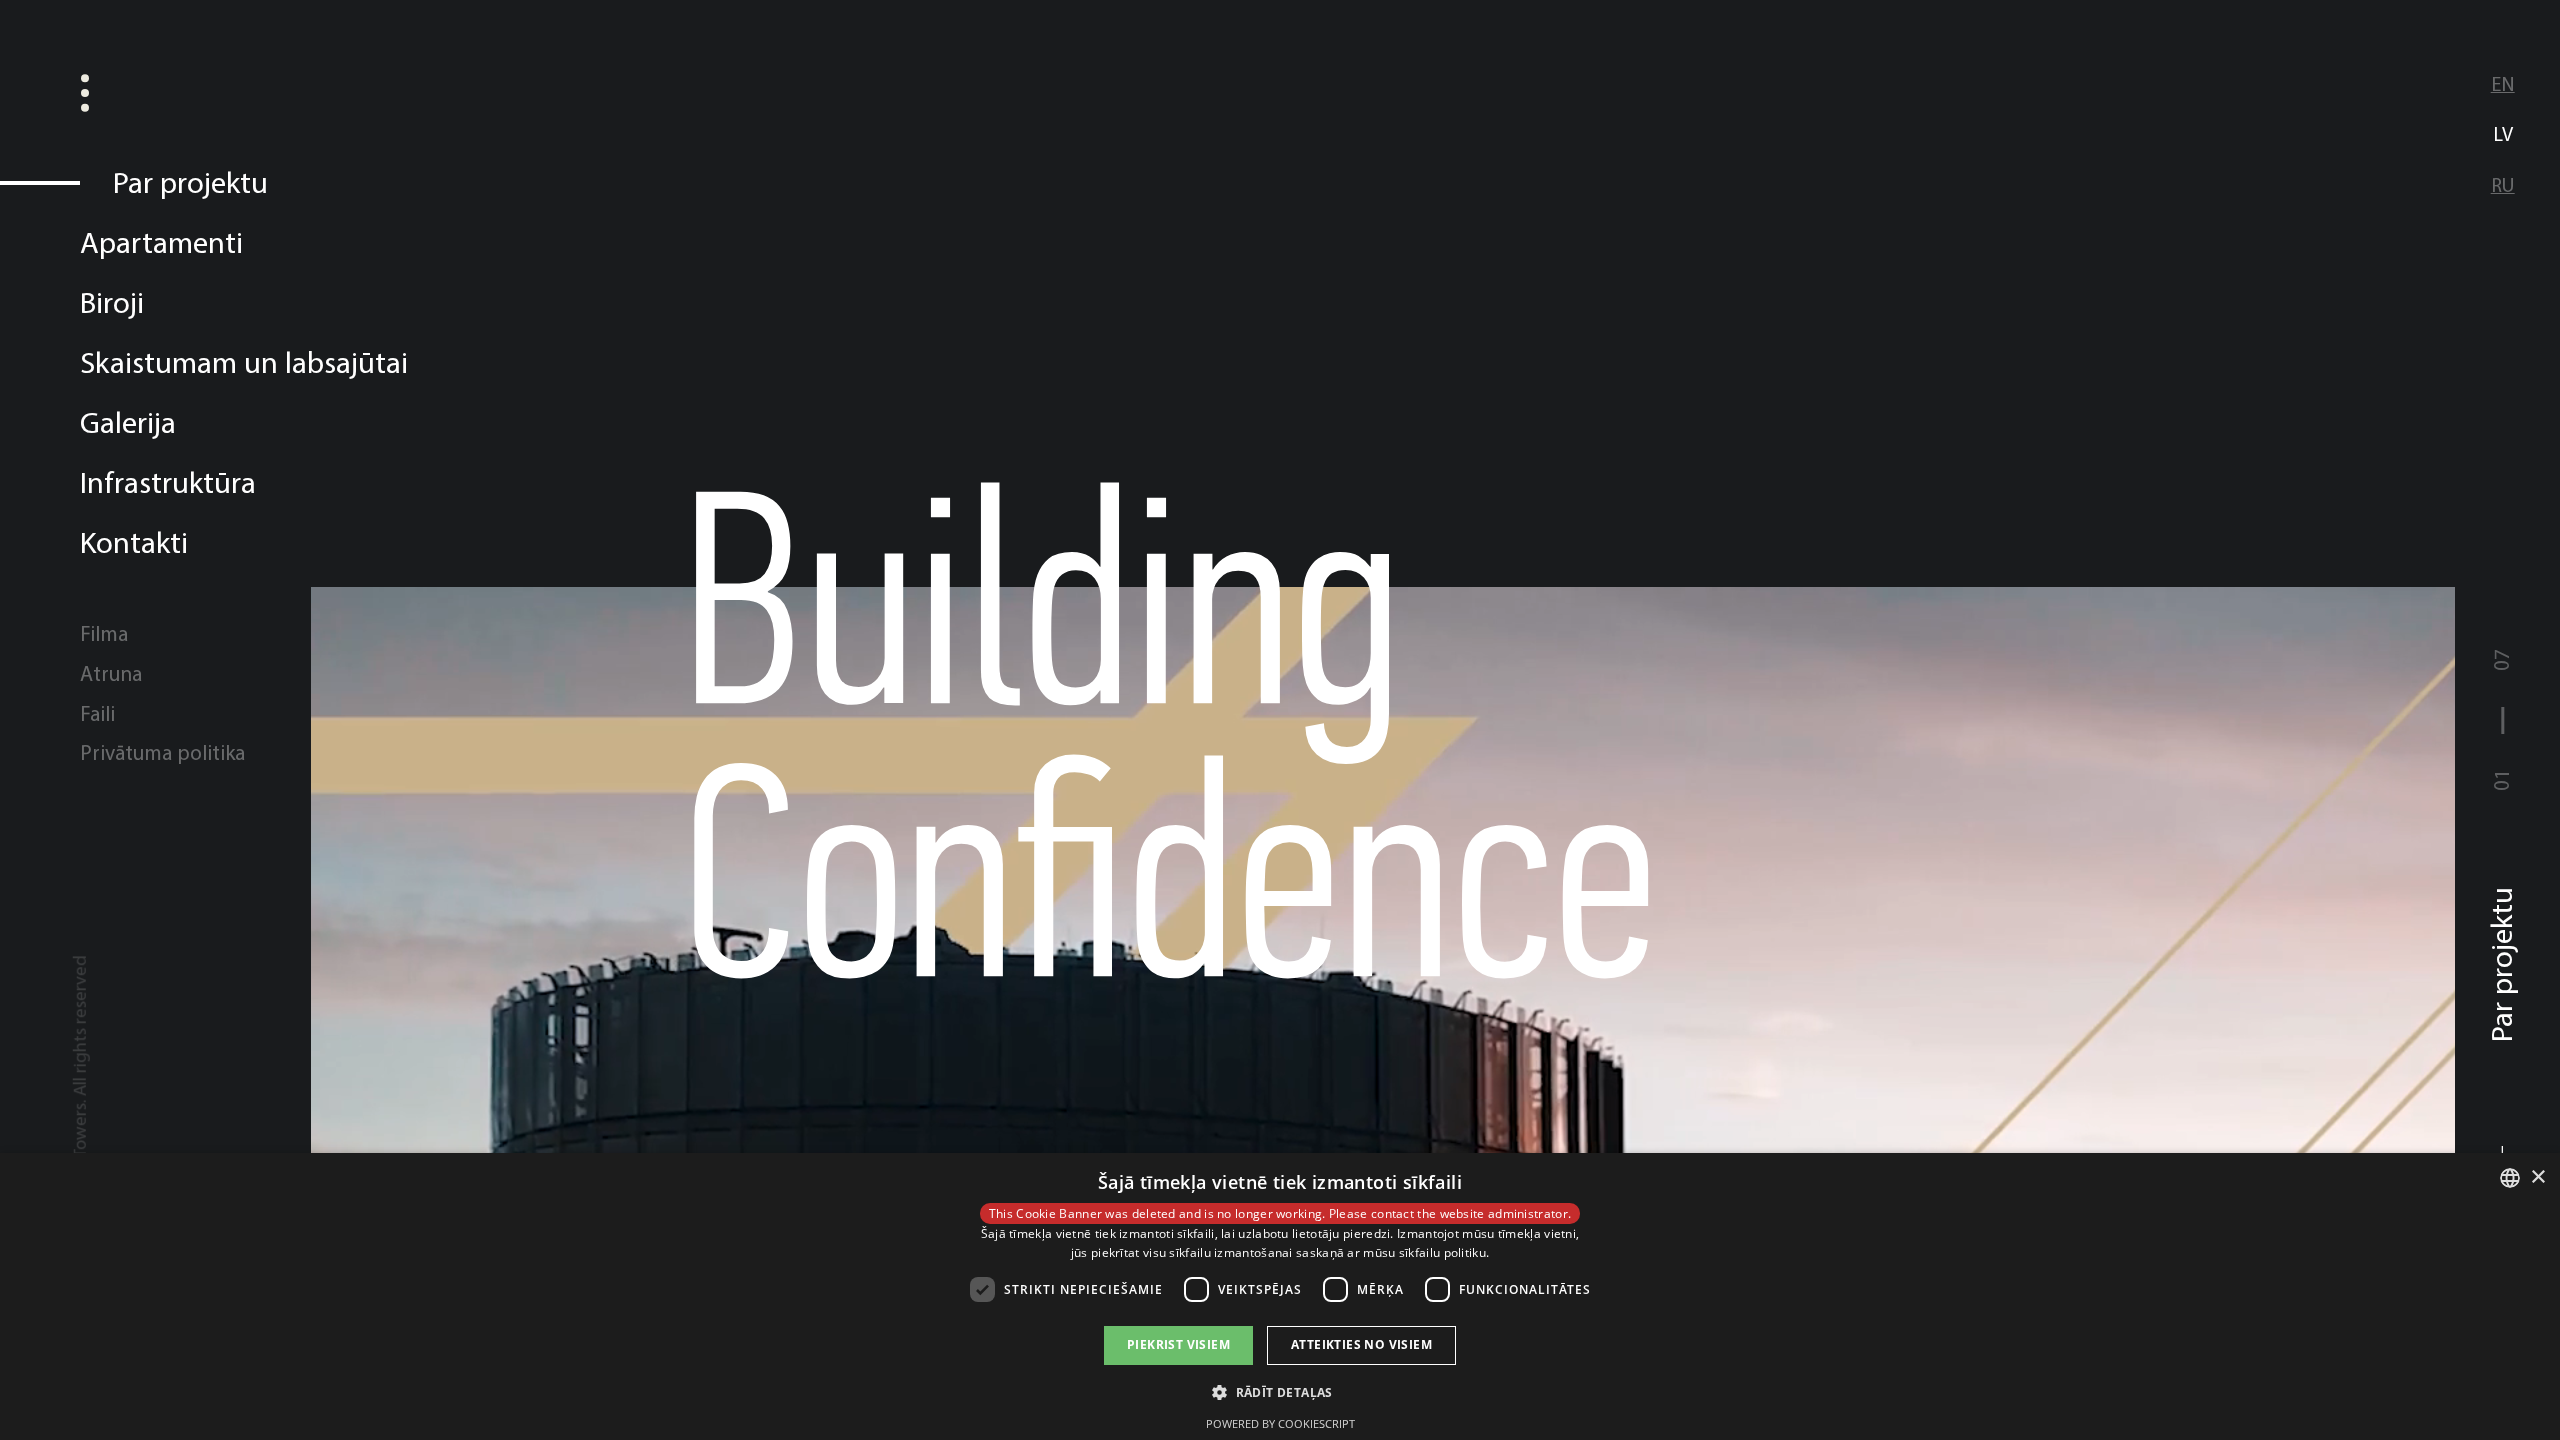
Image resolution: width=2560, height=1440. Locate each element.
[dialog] (1280, 1296)
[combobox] (2510, 1178)
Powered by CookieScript (1280, 1423)
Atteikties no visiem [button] (1361, 1344)
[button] (1280, 1391)
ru (2503, 185)
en (2503, 84)
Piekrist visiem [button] (1178, 1344)
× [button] (2537, 1177)
